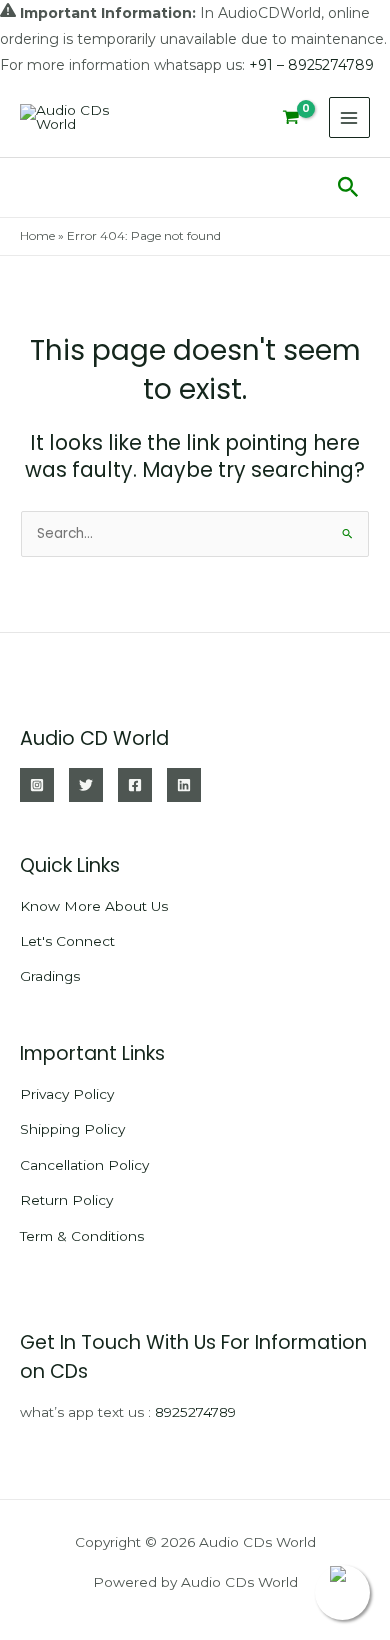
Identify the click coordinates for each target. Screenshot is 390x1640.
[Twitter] (86, 785)
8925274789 (195, 1412)
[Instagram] (37, 785)
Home (37, 235)
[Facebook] (135, 785)
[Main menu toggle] (349, 117)
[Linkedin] (184, 785)
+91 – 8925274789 (311, 65)
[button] (348, 188)
